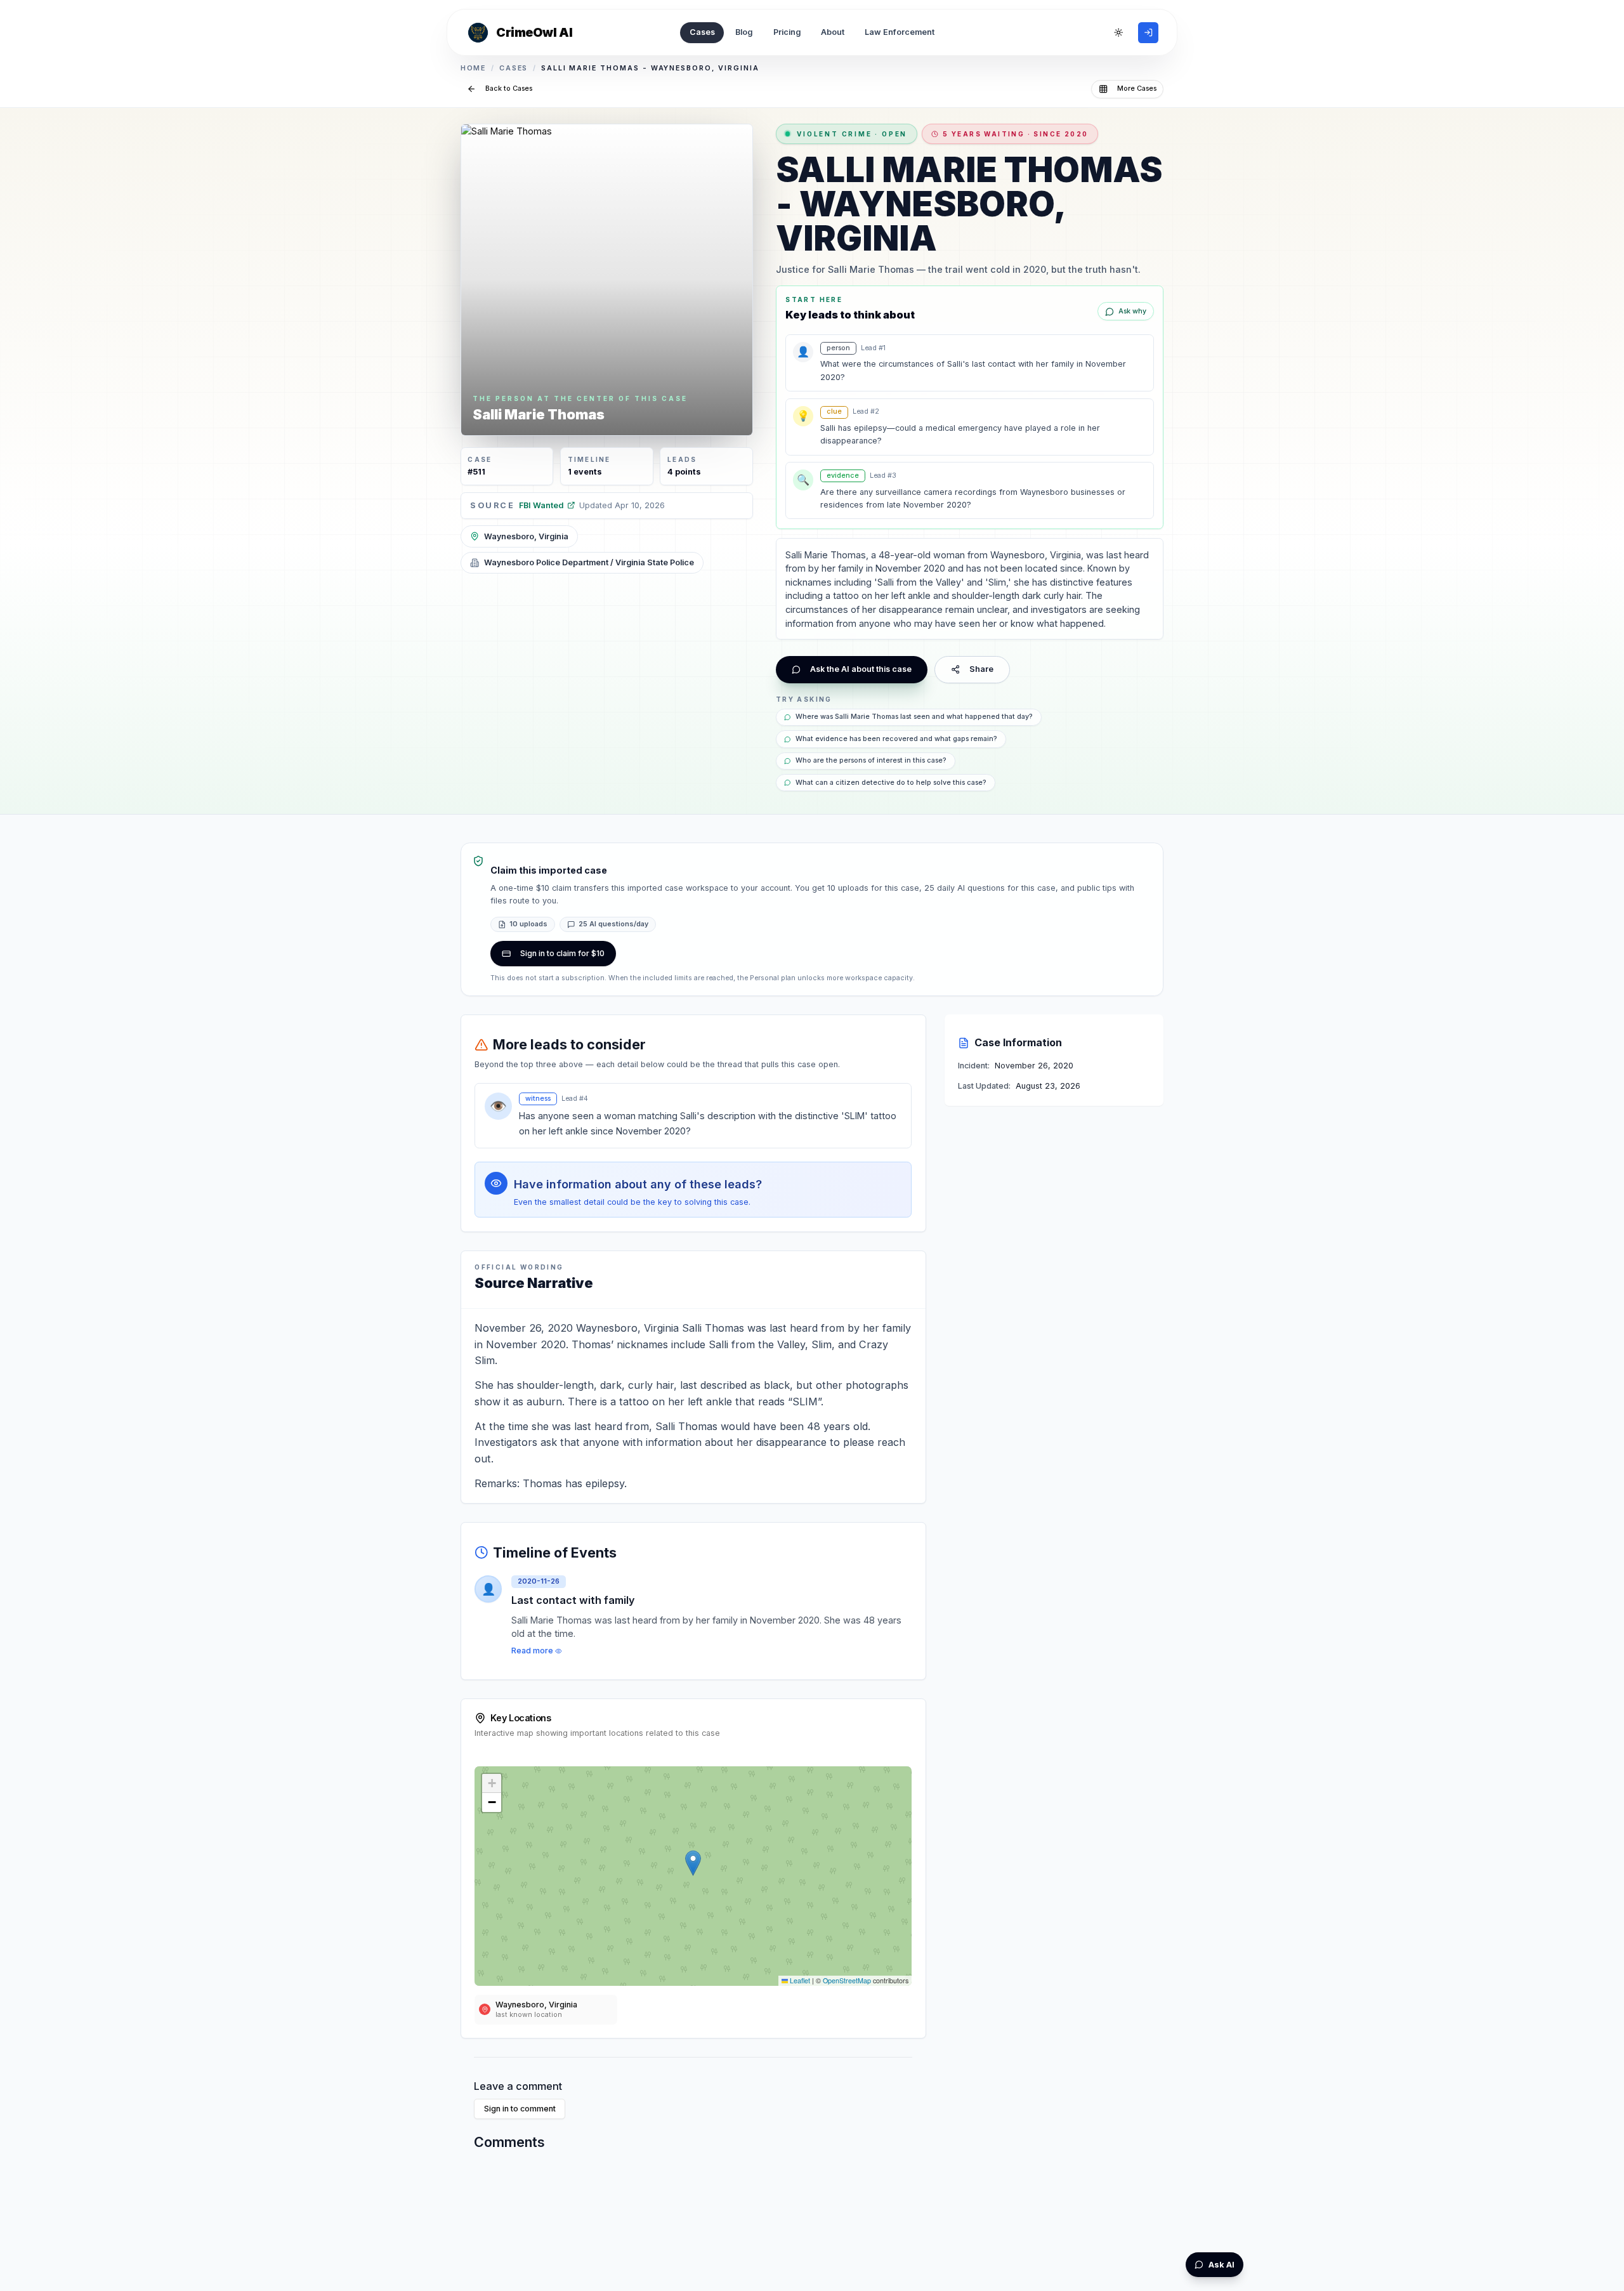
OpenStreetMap (847, 1980)
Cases (702, 32)
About (833, 32)
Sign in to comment (520, 2109)
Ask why (1132, 311)
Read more (532, 1651)
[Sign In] (1148, 32)
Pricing (787, 32)
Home (474, 68)
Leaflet (799, 1980)
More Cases (1137, 89)
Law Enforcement (900, 32)
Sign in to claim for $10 (562, 953)
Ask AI (1221, 2265)
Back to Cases (509, 89)
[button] (693, 1863)
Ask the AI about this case (861, 669)
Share (981, 669)
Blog (744, 32)
